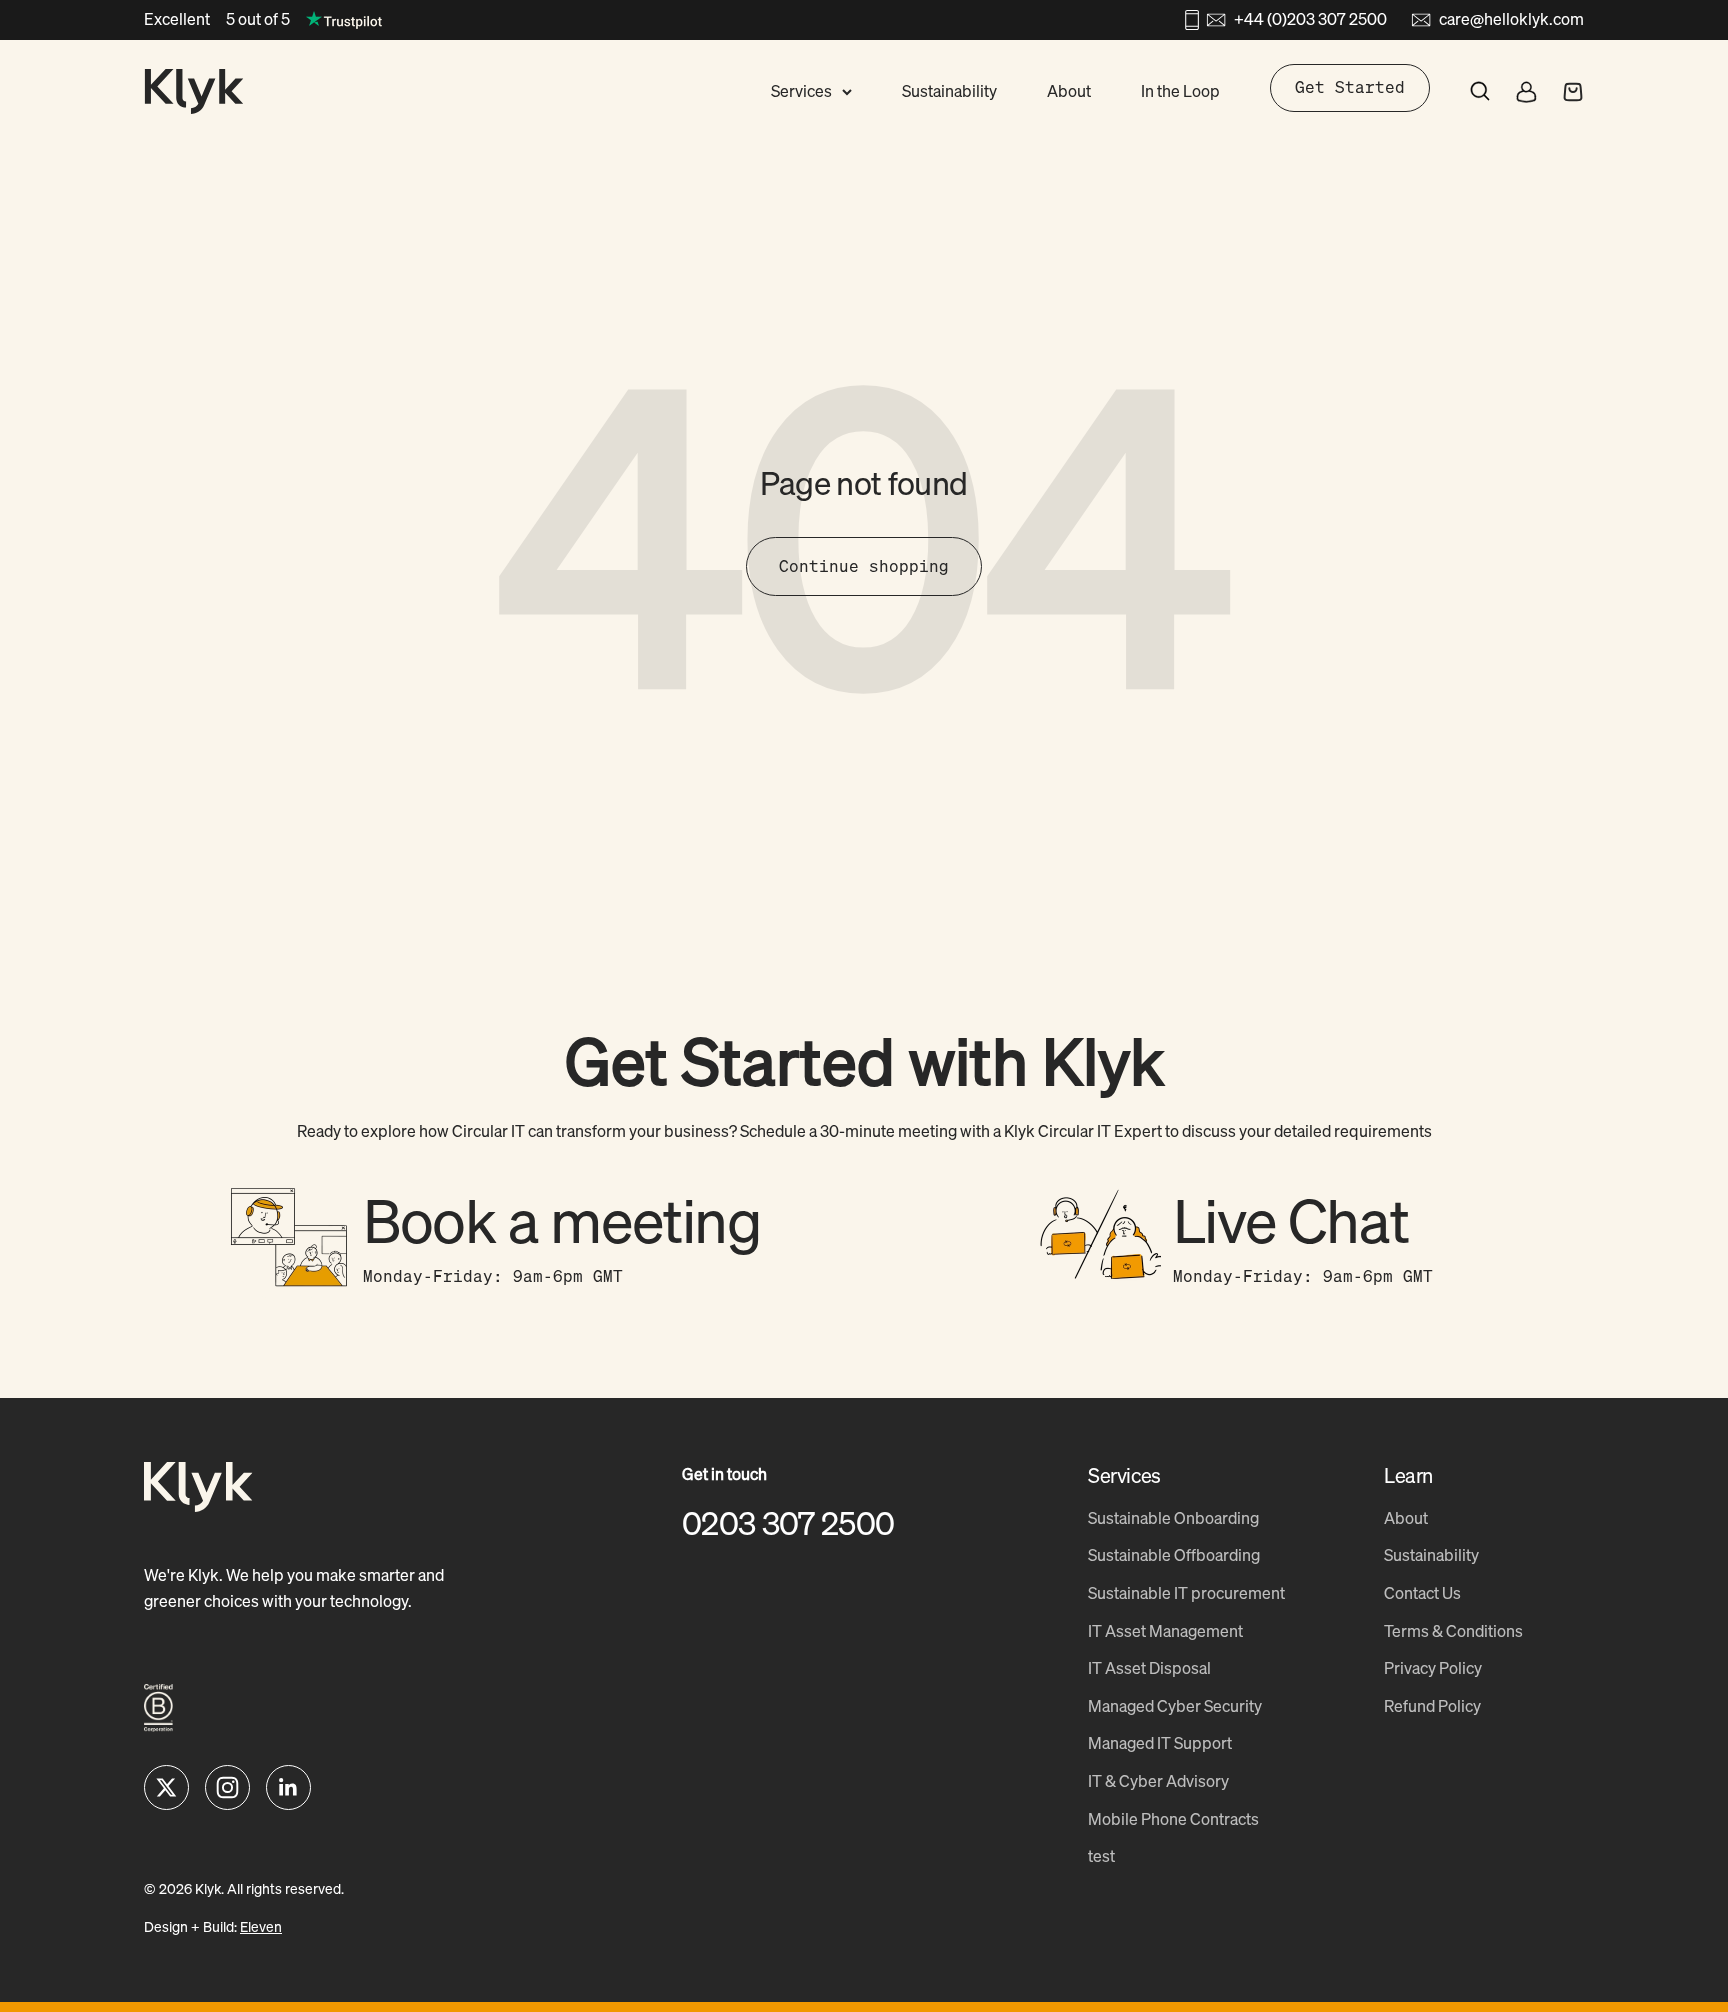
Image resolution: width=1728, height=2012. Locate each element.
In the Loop (1180, 91)
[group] (494, 1239)
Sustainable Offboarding (1174, 1555)
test (1101, 1856)
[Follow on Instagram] (227, 1787)
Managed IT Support (1160, 1743)
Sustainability (949, 91)
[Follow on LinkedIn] (288, 1787)
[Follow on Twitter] (166, 1787)
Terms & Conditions (1453, 1631)
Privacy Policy (1433, 1668)
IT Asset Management (1165, 1631)
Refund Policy (1432, 1706)
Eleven (261, 1926)
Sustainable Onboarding (1173, 1518)
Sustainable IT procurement (1186, 1593)
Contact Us (1422, 1593)
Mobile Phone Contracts (1173, 1819)
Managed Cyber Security (1175, 1706)
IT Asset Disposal (1149, 1668)
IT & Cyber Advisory (1158, 1781)
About (1069, 91)
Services (801, 91)
